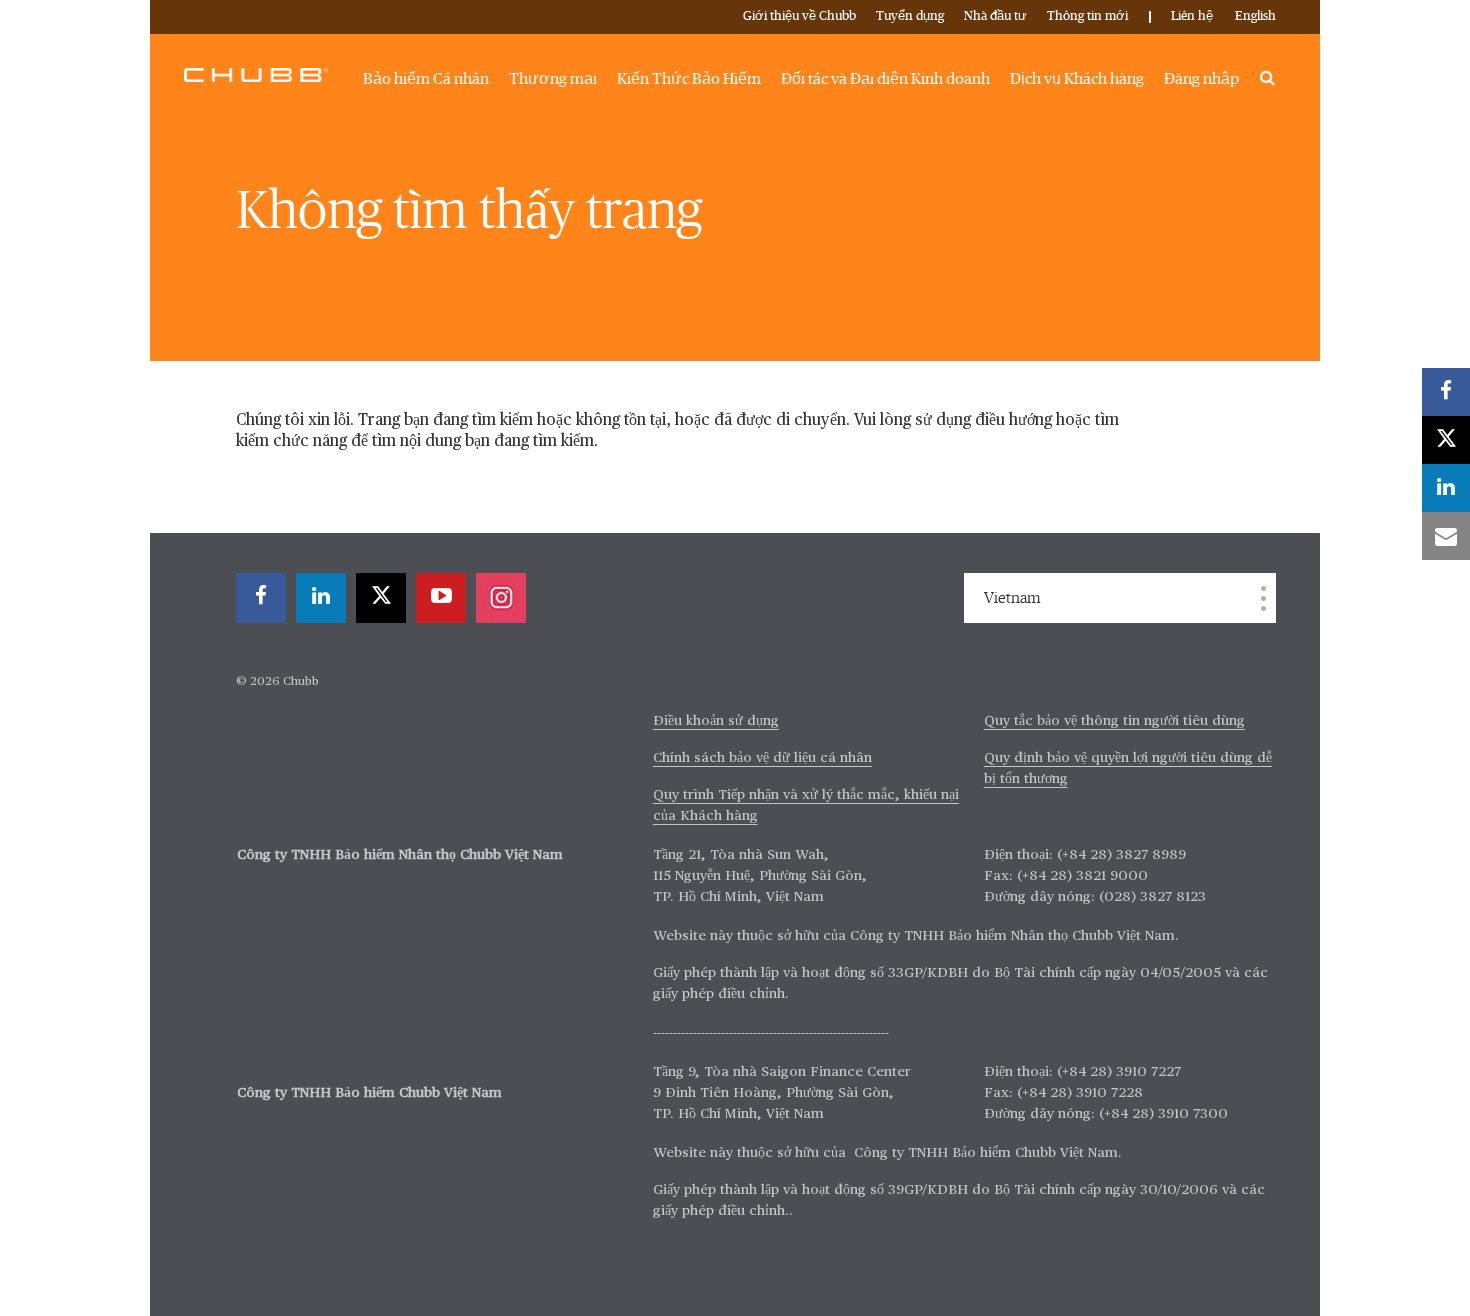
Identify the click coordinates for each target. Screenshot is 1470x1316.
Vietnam (1012, 598)
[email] (1446, 536)
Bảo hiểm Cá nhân (426, 79)
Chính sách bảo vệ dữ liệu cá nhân (762, 758)
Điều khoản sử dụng (716, 721)
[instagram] (501, 598)
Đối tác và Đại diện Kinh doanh (885, 79)
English (1255, 16)
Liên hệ (1192, 16)
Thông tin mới (1087, 16)
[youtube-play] (441, 598)
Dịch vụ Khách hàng (1077, 79)
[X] (381, 598)
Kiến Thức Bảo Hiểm (689, 79)
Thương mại (553, 79)
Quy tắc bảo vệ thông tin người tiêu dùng (1114, 721)
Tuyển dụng (910, 16)
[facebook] (261, 598)
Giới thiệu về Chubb (799, 16)
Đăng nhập (1201, 79)
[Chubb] (256, 74)
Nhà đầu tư (995, 16)
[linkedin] (321, 598)
